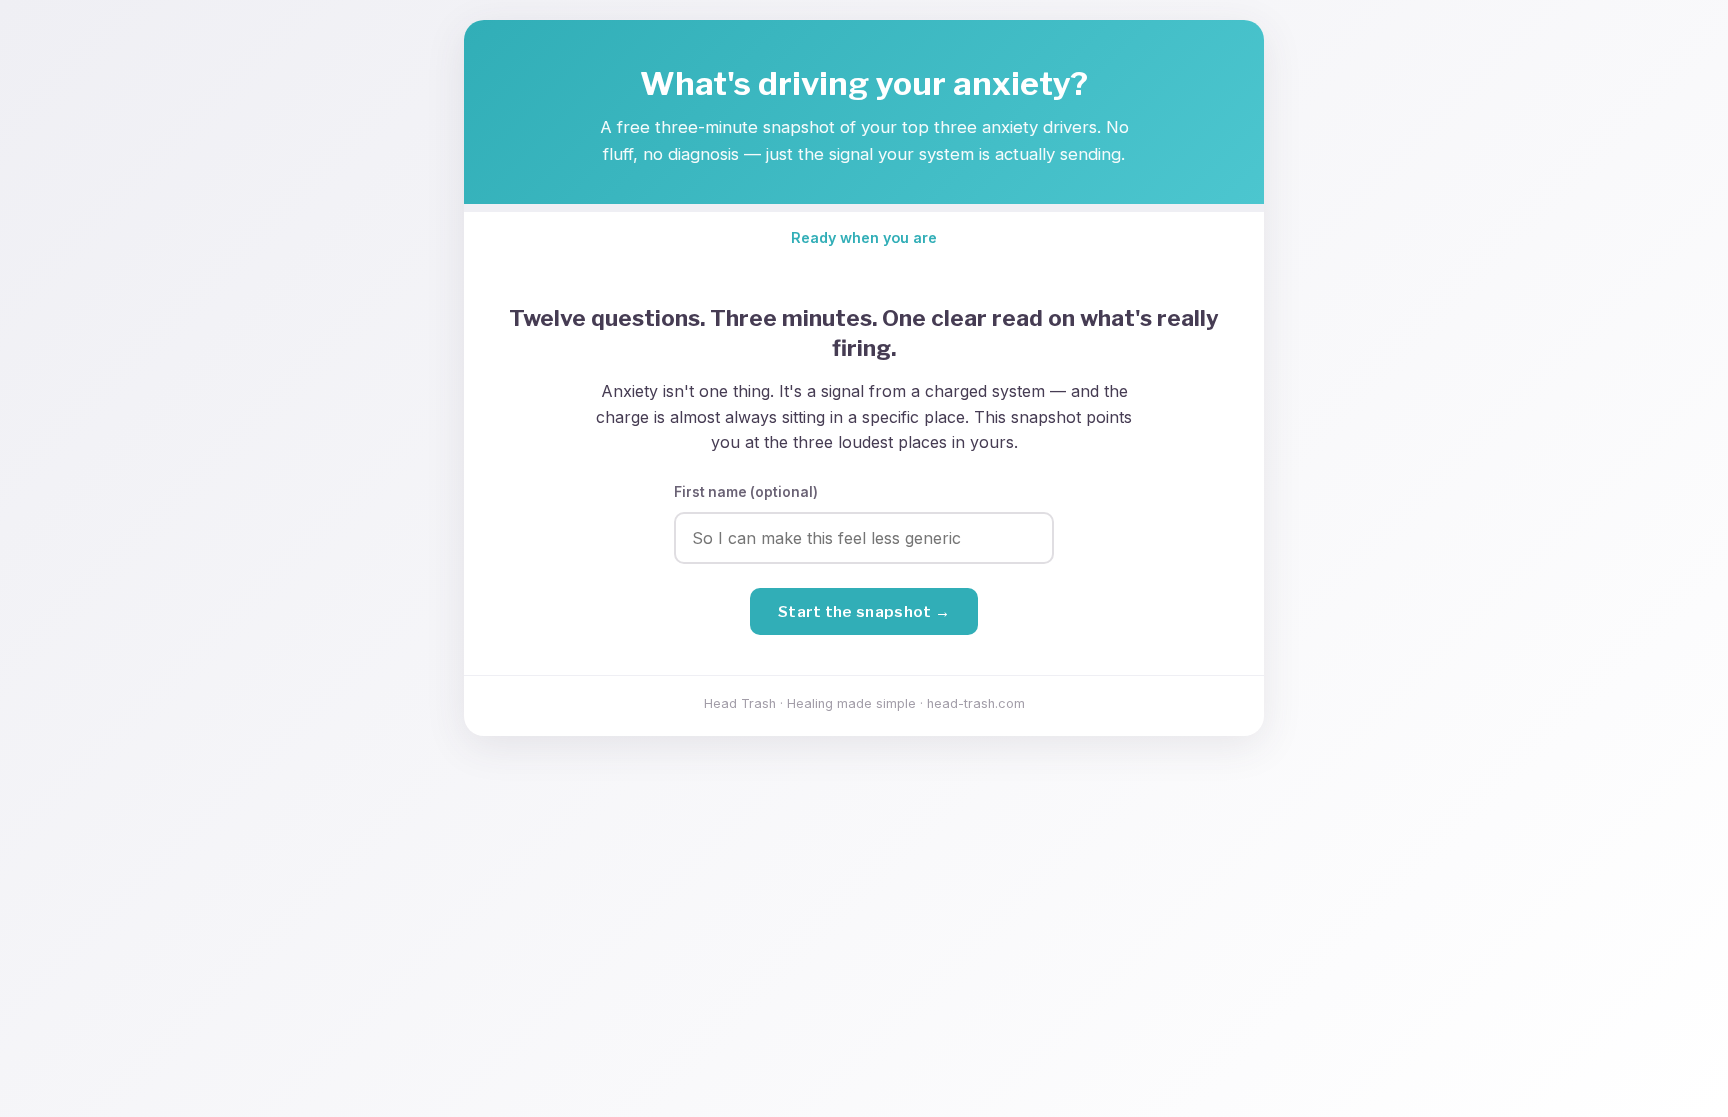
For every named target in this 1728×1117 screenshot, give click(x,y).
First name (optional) (746, 492)
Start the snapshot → (864, 611)
